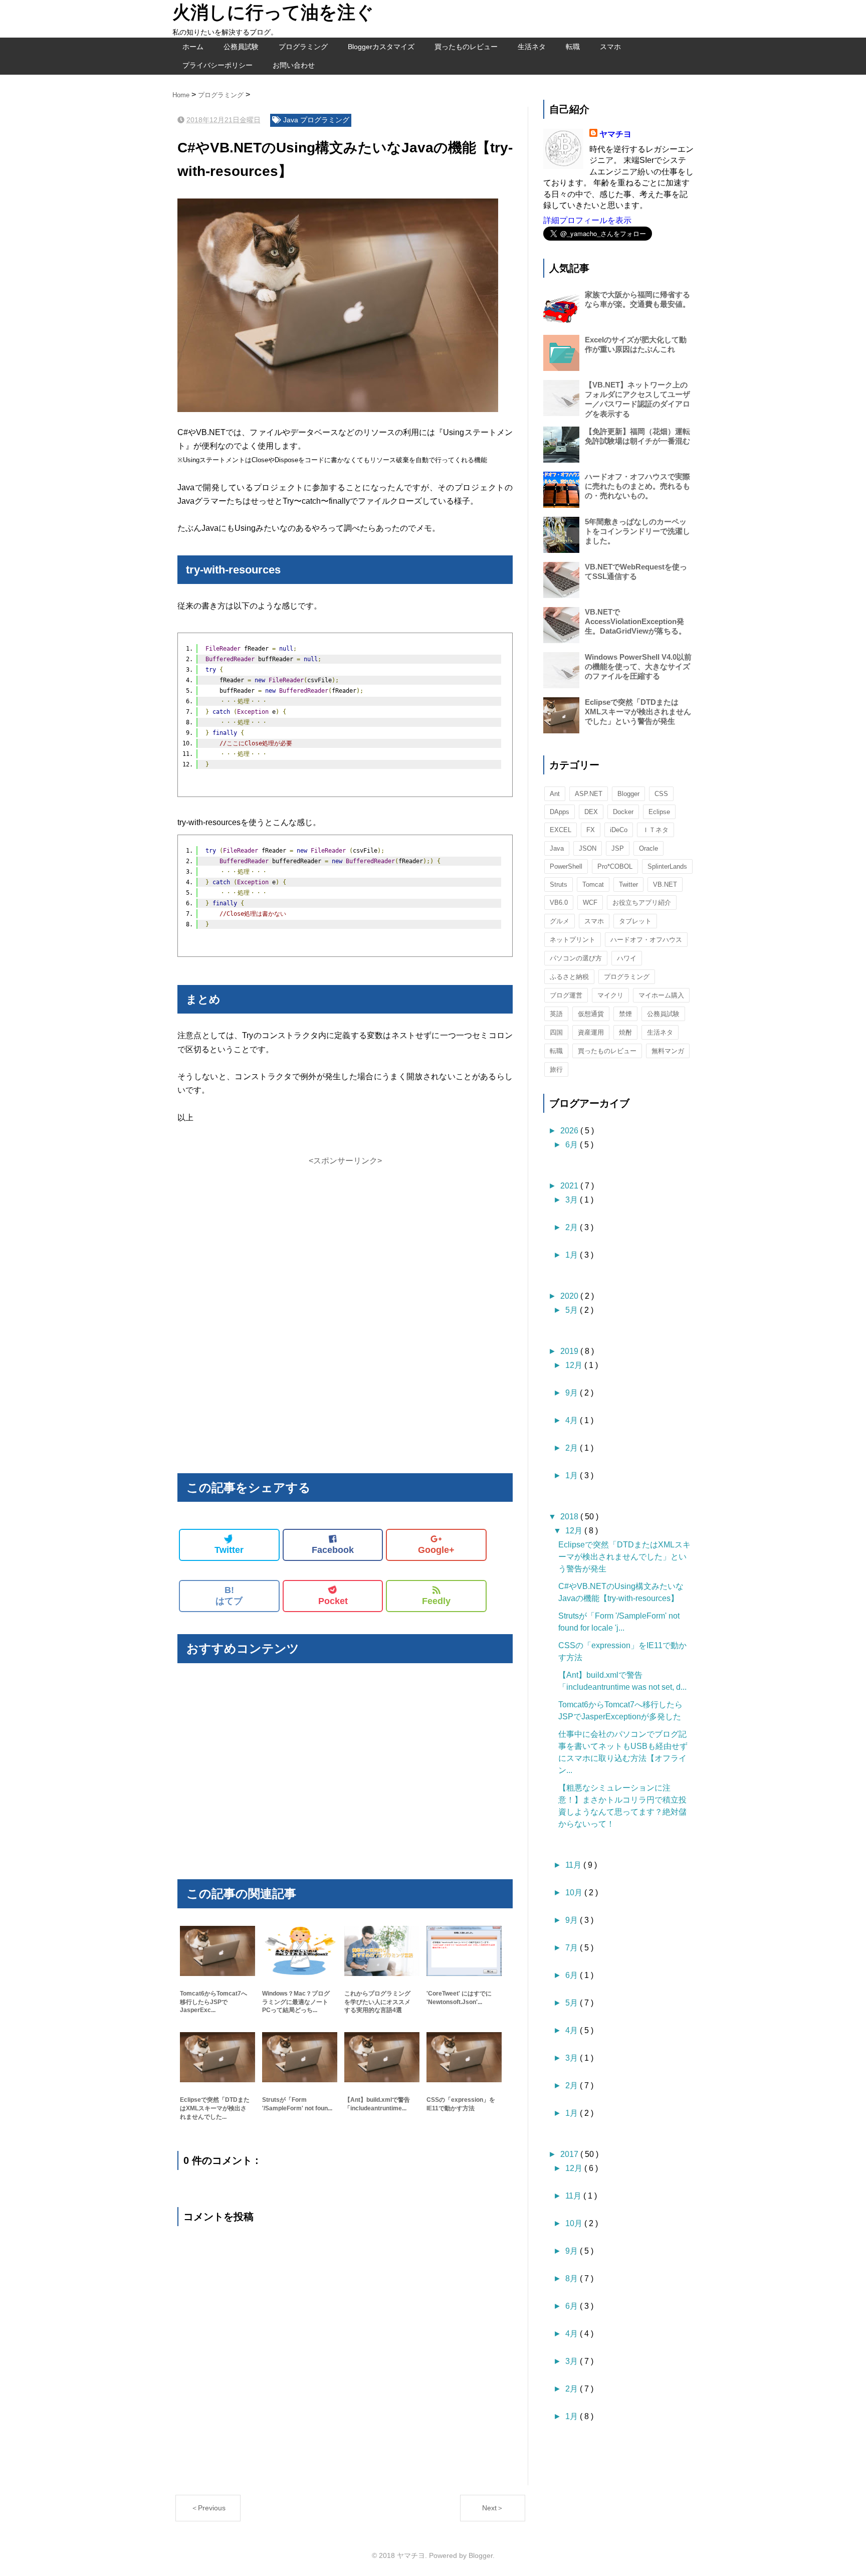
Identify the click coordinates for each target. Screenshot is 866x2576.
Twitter (229, 1550)
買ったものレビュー (466, 47)
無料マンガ (668, 1051)
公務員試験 (241, 47)
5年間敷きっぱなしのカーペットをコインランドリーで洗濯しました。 (637, 531)
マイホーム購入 (661, 995)
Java (292, 120)
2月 (573, 1227)
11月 (574, 1865)
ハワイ (627, 958)
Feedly (436, 1601)
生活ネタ (532, 47)
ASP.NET (589, 794)
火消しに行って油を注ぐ (273, 12)
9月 (573, 1393)
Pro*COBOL (615, 866)
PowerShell (566, 866)
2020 (570, 1296)
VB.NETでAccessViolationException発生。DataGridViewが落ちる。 (635, 621)
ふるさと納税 (569, 977)
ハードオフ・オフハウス (646, 940)
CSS (661, 794)
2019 (570, 1351)
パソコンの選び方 (576, 958)
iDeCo (619, 830)
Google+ (436, 1550)
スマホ (610, 47)
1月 (573, 1255)
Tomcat (593, 884)
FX (591, 830)
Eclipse (659, 812)
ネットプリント (573, 940)
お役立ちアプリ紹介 (642, 903)
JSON (588, 848)
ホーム (193, 47)
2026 (570, 1131)
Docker (623, 812)
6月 (573, 1145)
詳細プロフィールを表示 (587, 220)
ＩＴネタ (656, 830)
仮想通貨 (591, 1014)
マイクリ (610, 995)
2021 (570, 1186)
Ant (555, 794)
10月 (575, 1893)
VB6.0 (559, 903)
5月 (573, 1310)
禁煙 (625, 1014)
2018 (570, 1517)
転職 (573, 47)
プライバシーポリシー (218, 65)
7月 (573, 1948)
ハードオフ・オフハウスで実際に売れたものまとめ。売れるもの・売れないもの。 (637, 486)
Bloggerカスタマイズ (381, 47)
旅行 (556, 1069)
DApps (560, 812)
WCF (590, 903)
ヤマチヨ (615, 134)
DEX (591, 812)
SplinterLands (667, 866)
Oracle (648, 848)
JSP (618, 848)
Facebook (333, 1550)
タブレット (635, 921)
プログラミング (303, 47)
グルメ (560, 921)
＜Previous (208, 2508)
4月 (573, 1420)
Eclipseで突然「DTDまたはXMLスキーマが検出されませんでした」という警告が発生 (638, 712)
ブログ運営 (566, 995)
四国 (556, 1032)
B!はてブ (229, 1596)
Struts (559, 884)
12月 (575, 1365)
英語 (556, 1014)
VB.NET (665, 884)
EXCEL (561, 830)
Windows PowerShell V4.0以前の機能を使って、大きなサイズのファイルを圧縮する (638, 666)
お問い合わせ (294, 65)
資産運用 (591, 1032)
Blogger (628, 794)
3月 (573, 1200)
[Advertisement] (345, 1237)
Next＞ (493, 2508)
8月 (573, 2278)
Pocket (333, 1601)
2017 (570, 2154)
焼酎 (625, 1032)
